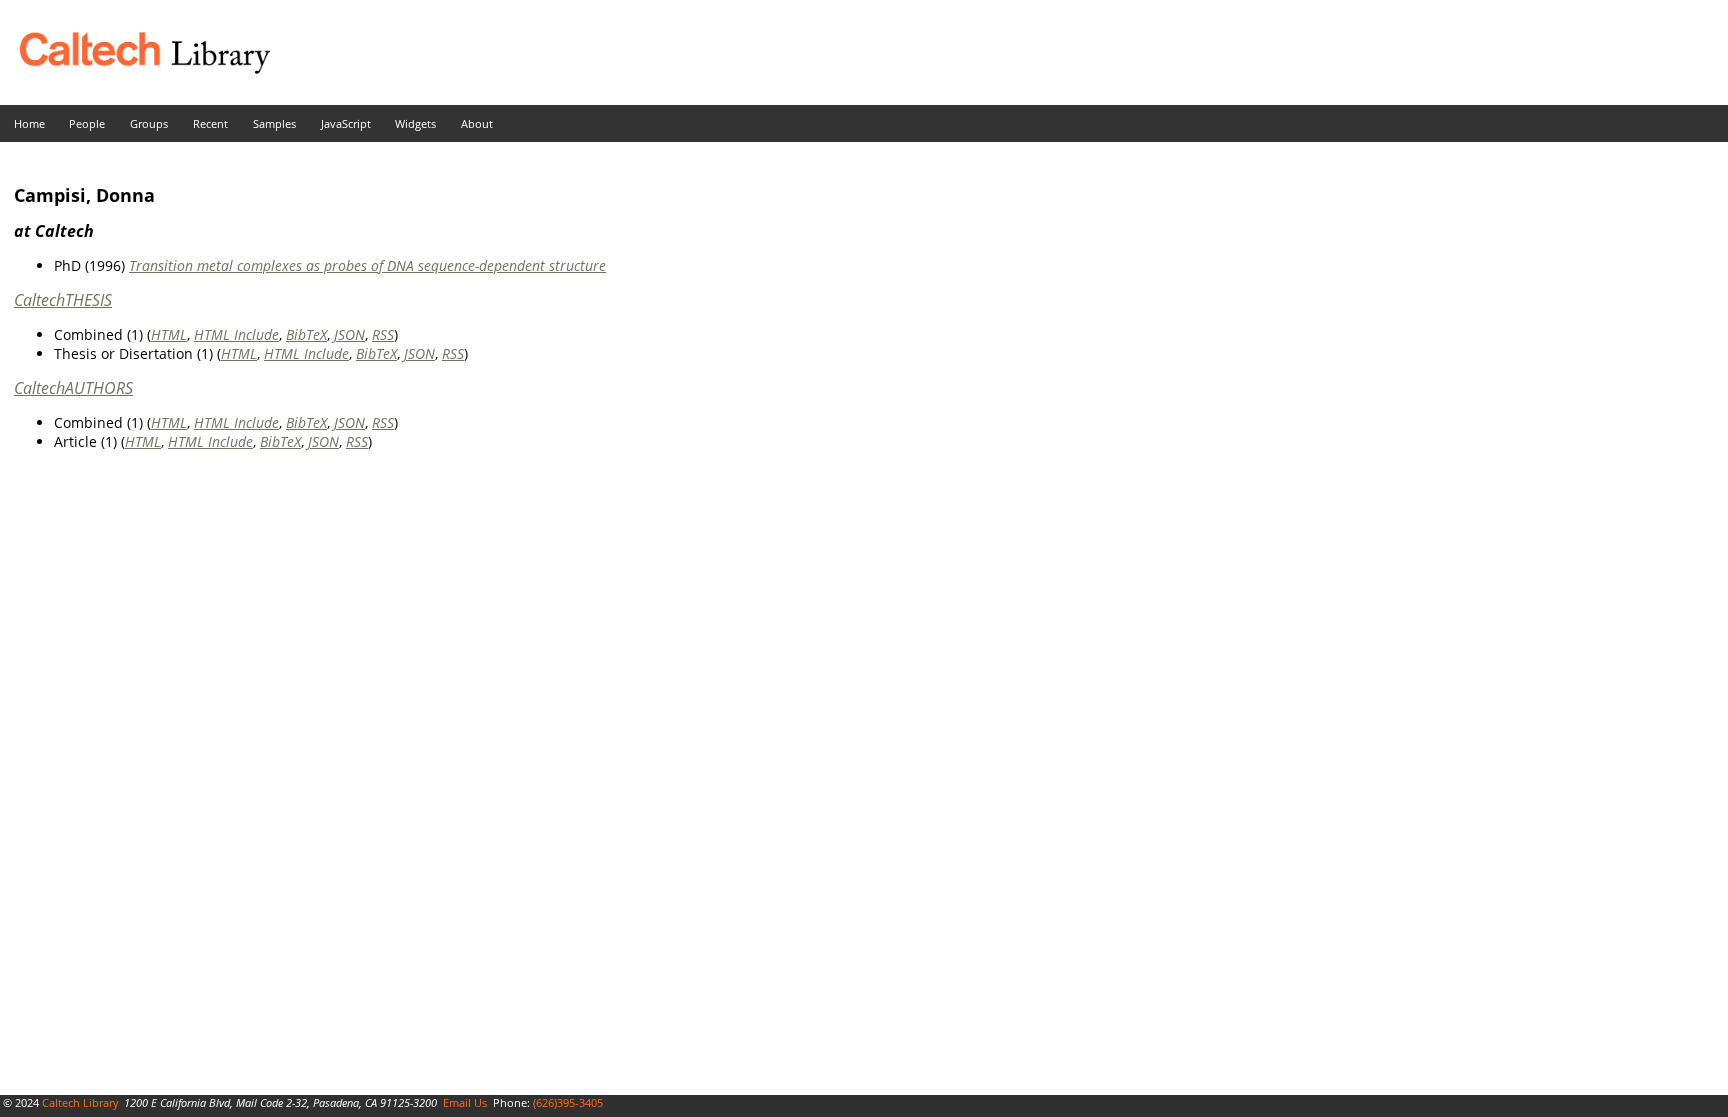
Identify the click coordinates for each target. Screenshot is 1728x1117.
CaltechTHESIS (63, 300)
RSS (383, 334)
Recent (210, 123)
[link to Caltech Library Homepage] (135, 68)
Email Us (465, 1102)
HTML (169, 334)
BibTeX (306, 334)
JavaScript (346, 123)
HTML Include (236, 334)
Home (29, 123)
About (477, 123)
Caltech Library (80, 1102)
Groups (149, 123)
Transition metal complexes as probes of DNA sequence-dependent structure (367, 265)
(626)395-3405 (568, 1102)
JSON (349, 334)
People (87, 123)
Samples (274, 123)
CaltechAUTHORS (73, 388)
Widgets (415, 123)
